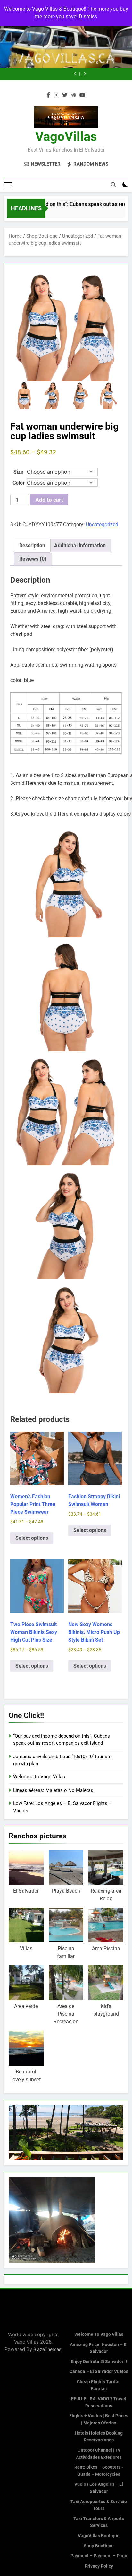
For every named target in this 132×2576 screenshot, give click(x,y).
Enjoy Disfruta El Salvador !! (99, 2362)
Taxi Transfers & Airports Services (99, 2522)
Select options (32, 1538)
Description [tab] (32, 545)
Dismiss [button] (88, 17)
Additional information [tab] (80, 545)
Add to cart (49, 500)
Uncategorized (78, 236)
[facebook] (48, 95)
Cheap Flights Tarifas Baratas (99, 2385)
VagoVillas (66, 137)
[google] (73, 95)
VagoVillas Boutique (99, 2536)
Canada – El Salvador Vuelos (99, 2372)
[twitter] (65, 95)
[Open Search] (113, 185)
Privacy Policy (99, 2566)
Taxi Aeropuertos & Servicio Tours (99, 2505)
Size (18, 472)
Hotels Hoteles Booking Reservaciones (99, 2437)
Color (19, 483)
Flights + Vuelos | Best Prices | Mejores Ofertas (99, 2419)
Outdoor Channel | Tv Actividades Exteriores (99, 2454)
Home (15, 236)
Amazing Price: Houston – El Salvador (99, 2348)
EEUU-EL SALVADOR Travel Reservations (99, 2402)
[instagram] (56, 95)
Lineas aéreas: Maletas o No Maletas (27, 74)
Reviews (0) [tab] (33, 559)
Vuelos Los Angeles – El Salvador (99, 2488)
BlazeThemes (47, 2349)
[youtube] (82, 95)
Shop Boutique (42, 236)
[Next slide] (124, 74)
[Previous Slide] (114, 74)
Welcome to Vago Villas (39, 1777)
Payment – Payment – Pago (99, 2556)
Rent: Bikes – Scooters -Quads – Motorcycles (99, 2471)
